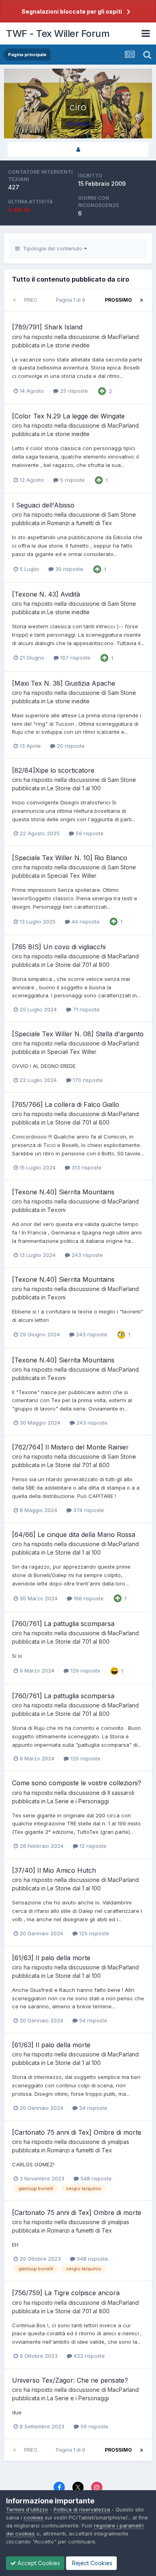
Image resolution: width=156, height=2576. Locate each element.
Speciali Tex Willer (72, 876)
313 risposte (86, 1167)
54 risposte (92, 2020)
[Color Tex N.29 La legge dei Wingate (68, 416)
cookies (33, 2517)
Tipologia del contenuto (52, 248)
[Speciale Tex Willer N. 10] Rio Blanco (70, 858)
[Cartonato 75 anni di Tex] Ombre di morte (77, 2132)
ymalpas (118, 2142)
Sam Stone (122, 515)
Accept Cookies (38, 2563)
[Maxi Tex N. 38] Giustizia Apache (64, 683)
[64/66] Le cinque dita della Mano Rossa (74, 1535)
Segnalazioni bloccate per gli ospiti (72, 11)
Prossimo (118, 300)
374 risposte (88, 1510)
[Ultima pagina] (142, 300)
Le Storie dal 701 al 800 (78, 965)
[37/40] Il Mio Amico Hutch (54, 1870)
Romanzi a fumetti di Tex (80, 523)
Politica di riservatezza (82, 2509)
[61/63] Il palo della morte (51, 1958)
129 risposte (85, 1671)
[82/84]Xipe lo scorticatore (53, 770)
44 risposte (85, 922)
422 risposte (88, 2356)
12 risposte (92, 1846)
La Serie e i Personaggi (78, 1801)
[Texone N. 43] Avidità (46, 594)
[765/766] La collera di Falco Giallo (66, 1104)
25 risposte (73, 391)
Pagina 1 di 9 (72, 300)
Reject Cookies (91, 2563)
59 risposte (89, 833)
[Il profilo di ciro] (78, 149)
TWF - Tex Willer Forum (58, 33)
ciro (17, 337)
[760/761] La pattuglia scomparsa (63, 1624)
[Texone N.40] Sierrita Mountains (63, 1192)
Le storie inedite (68, 345)
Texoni (56, 1210)
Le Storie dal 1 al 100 (74, 788)
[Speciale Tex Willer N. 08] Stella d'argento (78, 1034)
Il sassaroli (121, 1793)
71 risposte (85, 1009)
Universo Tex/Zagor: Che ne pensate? (70, 2380)
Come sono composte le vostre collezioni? (77, 1783)
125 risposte (93, 1933)
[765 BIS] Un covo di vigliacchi (59, 947)
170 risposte (87, 1080)
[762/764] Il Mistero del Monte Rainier (70, 1447)
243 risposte (86, 1255)
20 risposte (70, 746)
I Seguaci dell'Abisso (43, 505)
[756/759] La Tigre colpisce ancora (66, 2293)
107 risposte (75, 658)
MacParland (123, 337)
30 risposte (68, 569)
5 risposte (72, 480)
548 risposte (95, 2178)
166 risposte (88, 1598)
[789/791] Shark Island (47, 327)
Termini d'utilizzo (27, 2509)
